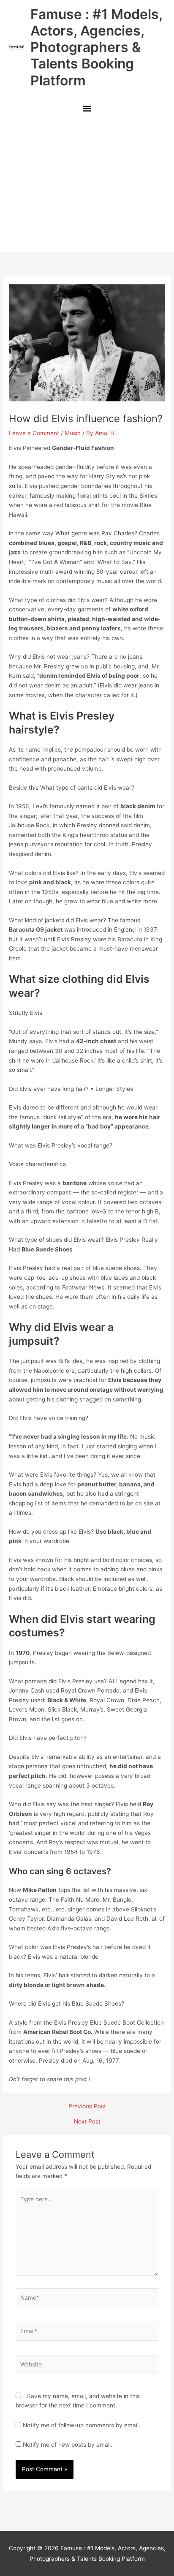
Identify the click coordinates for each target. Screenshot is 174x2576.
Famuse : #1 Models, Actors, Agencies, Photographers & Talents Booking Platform (96, 47)
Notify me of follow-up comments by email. (82, 2425)
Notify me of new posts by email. (68, 2445)
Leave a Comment (34, 433)
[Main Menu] (87, 110)
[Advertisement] (87, 186)
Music (73, 433)
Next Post (87, 2122)
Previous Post (87, 2107)
